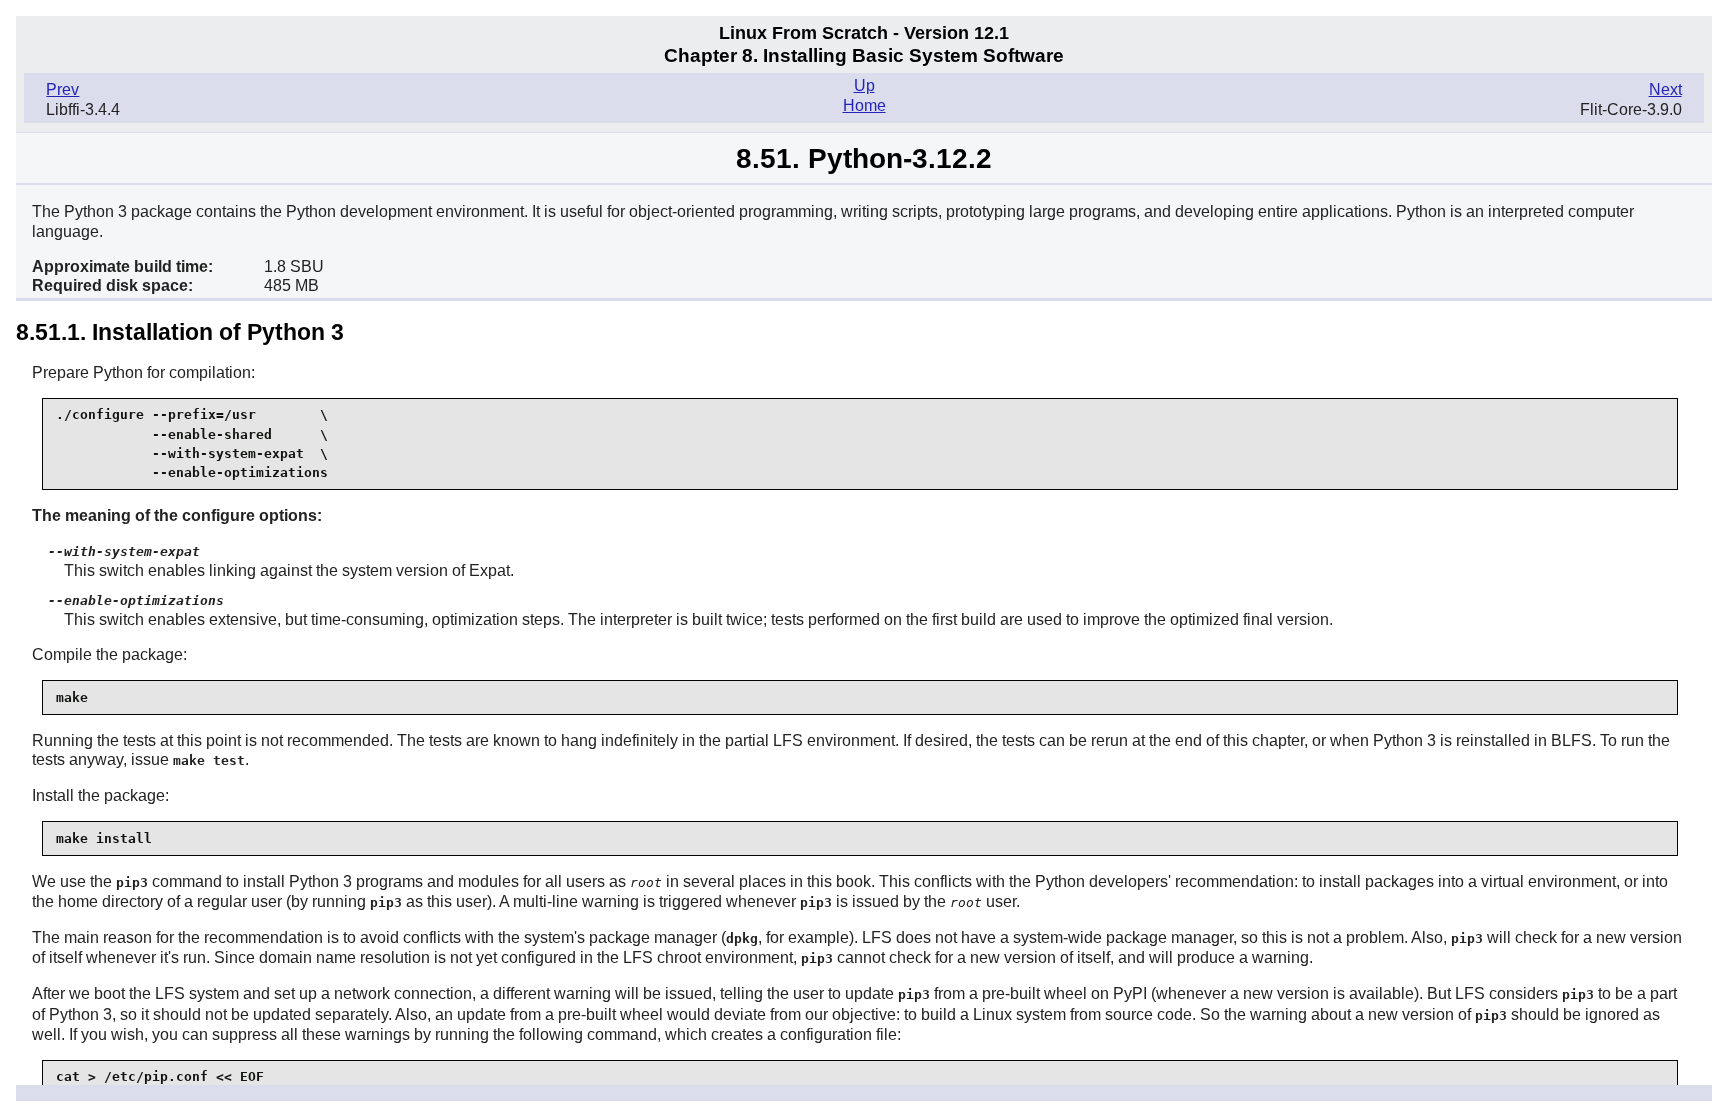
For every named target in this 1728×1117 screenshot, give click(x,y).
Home (864, 105)
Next (1665, 89)
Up (864, 85)
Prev (62, 89)
